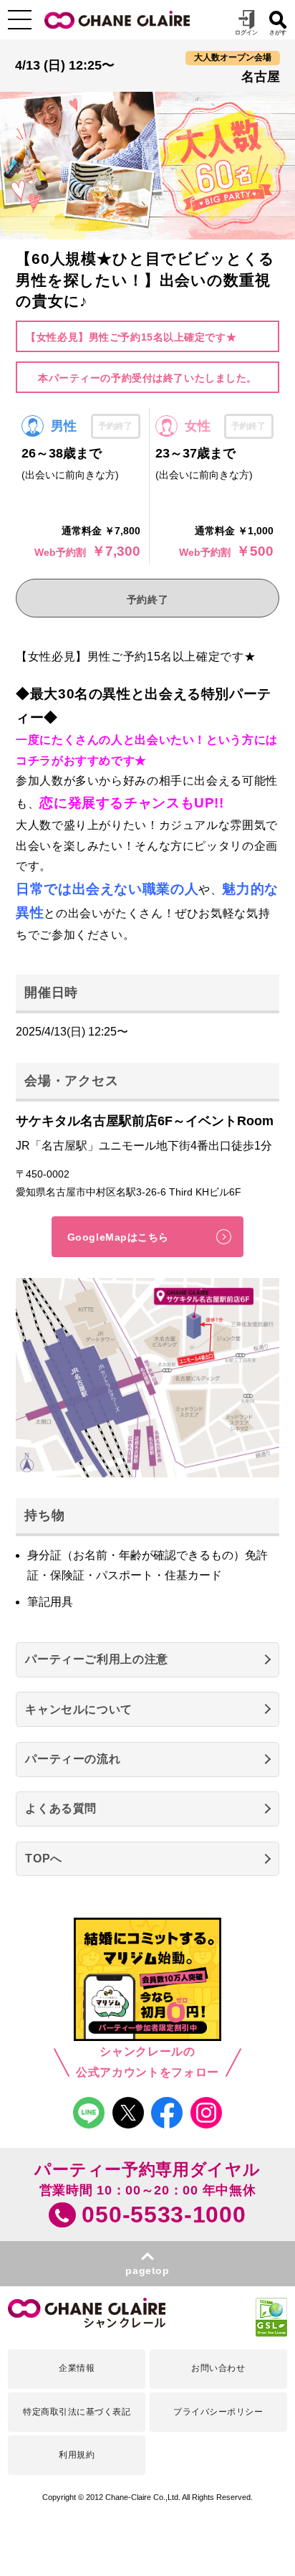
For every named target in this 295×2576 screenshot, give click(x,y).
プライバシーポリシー (218, 2412)
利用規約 (77, 2455)
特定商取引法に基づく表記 (77, 2412)
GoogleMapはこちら (118, 1237)
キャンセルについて (79, 1709)
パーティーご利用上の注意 (97, 1659)
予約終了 (147, 600)
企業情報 (77, 2368)
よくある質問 (61, 1808)
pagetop (147, 2270)
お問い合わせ (218, 2368)
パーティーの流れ (73, 1759)
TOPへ (44, 1858)
